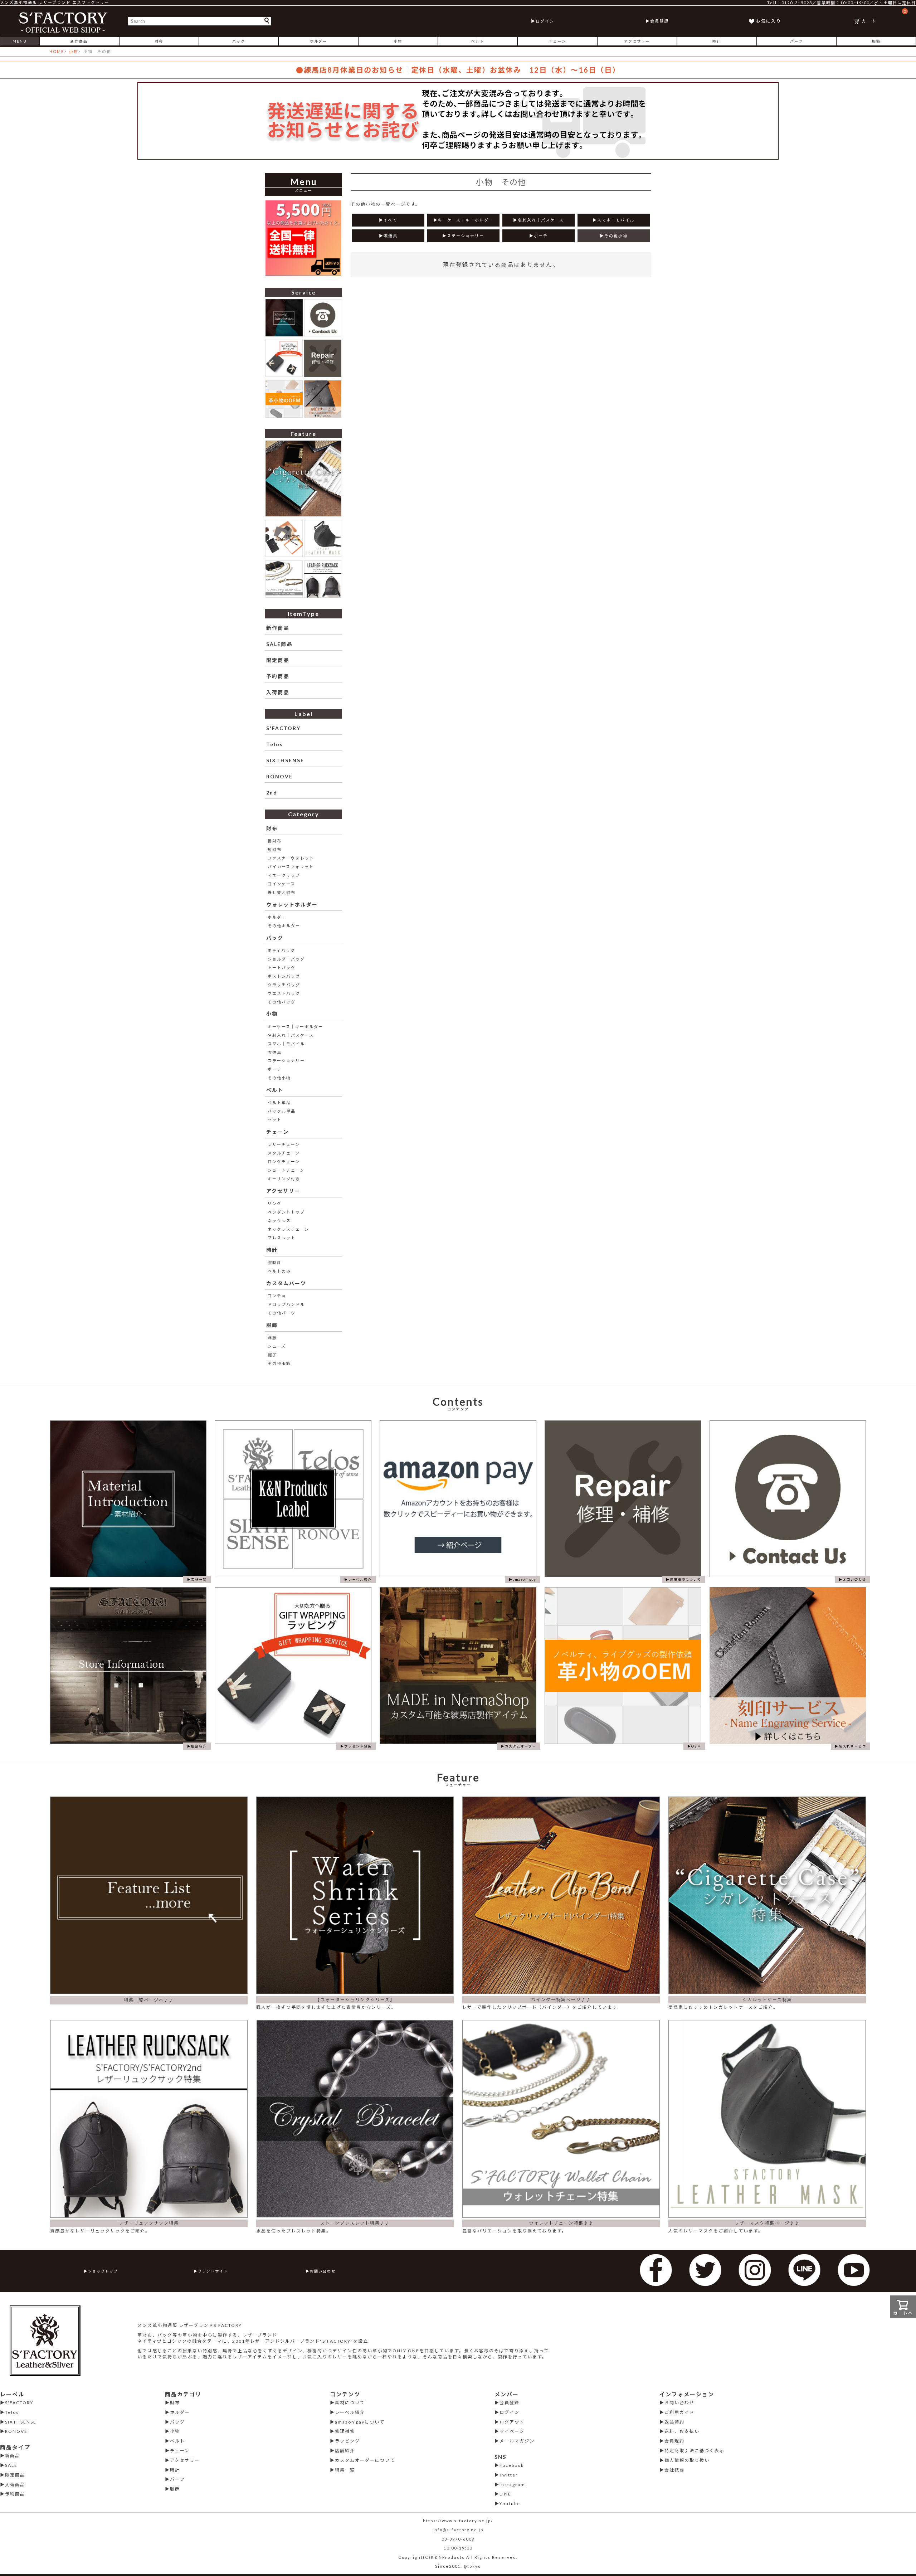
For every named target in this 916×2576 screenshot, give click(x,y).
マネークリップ (284, 875)
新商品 (13, 2456)
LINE (505, 2494)
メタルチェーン (284, 1153)
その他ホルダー (284, 926)
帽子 (272, 1355)
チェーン (557, 41)
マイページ (512, 2431)
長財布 (275, 841)
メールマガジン (517, 2441)
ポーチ (275, 1069)
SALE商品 (279, 644)
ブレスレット (282, 1238)
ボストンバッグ (284, 976)
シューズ (277, 1346)
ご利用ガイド (679, 2412)
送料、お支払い (682, 2431)
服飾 (876, 41)
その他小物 (279, 1078)
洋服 (272, 1338)
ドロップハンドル (286, 1304)
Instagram (512, 2485)
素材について (350, 2403)
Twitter (509, 2475)
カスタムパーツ (286, 1283)
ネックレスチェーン (288, 1229)
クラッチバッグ (284, 985)
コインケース (281, 884)
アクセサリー (637, 41)
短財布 (275, 849)
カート (884, 16)
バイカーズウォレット (291, 867)
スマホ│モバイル (286, 1044)
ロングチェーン (284, 1161)
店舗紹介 (345, 2451)
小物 (398, 41)
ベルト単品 (279, 1102)
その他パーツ (282, 1313)
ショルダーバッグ (286, 959)
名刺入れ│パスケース (291, 1035)
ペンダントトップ (286, 1212)
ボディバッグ (281, 950)
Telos (275, 744)
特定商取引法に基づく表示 (695, 2451)
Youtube (510, 2504)
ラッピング (347, 2441)
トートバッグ (282, 968)
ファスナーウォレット (291, 858)
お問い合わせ (323, 2271)
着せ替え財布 (282, 892)
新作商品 (79, 41)
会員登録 (659, 21)
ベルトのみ (279, 1271)
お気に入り (769, 21)
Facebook (512, 2465)
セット (275, 1120)
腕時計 (275, 1262)
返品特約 (674, 2422)
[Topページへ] (64, 21)
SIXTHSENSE (285, 760)
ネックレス (279, 1221)
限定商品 (278, 660)
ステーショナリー (286, 1061)
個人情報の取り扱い (687, 2460)
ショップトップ (103, 2271)
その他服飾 (279, 1363)
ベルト (478, 41)
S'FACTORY (283, 728)
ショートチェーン (286, 1170)
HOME (57, 51)
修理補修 (345, 2431)
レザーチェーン (284, 1144)
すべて (390, 220)
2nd (272, 793)
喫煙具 (275, 1052)
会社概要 (674, 2470)
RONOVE (279, 776)
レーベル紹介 (350, 2412)
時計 (717, 41)
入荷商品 (278, 692)
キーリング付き (284, 1179)
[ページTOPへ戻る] (901, 2560)
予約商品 (278, 676)
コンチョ (277, 1296)
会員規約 (674, 2441)
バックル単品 (282, 1111)
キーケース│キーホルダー (295, 1027)
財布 (159, 41)
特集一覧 (345, 2470)
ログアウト (512, 2422)
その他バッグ (282, 1002)
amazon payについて (360, 2422)
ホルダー (318, 41)
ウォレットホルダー (292, 905)
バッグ (239, 41)
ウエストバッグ (284, 993)
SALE (11, 2465)
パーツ (796, 41)
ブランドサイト (213, 2271)
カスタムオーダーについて (365, 2460)
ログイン (545, 21)
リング (275, 1203)
